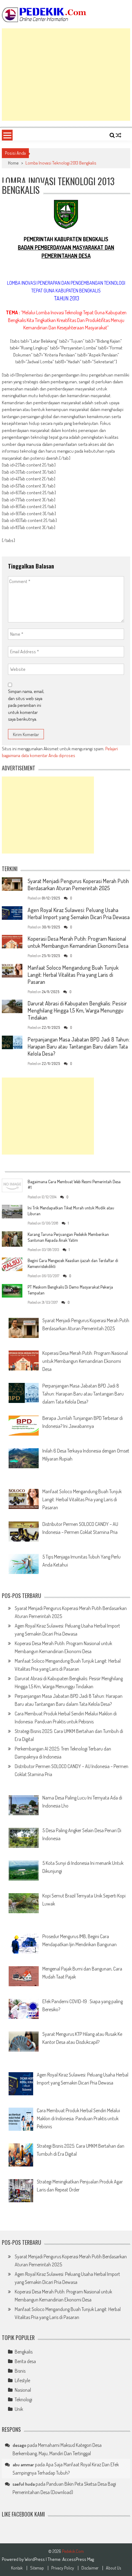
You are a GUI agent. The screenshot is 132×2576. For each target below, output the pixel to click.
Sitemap (37, 2568)
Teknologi (23, 2399)
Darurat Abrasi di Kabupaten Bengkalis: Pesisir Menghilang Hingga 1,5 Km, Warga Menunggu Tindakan (77, 1010)
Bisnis (20, 2371)
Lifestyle (22, 2380)
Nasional (23, 2390)
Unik (19, 2409)
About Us (113, 2568)
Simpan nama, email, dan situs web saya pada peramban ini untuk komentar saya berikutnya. (26, 705)
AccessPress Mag (78, 2559)
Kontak (17, 2568)
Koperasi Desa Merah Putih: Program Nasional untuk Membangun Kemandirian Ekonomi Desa (78, 942)
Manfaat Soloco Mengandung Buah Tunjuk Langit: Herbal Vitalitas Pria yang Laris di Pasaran (73, 975)
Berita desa (25, 2361)
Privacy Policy (63, 2568)
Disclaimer (90, 2568)
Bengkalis (24, 2352)
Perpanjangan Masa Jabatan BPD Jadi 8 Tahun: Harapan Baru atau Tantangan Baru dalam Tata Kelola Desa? (79, 1046)
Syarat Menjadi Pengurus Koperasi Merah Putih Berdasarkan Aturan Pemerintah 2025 (78, 884)
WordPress (35, 2559)
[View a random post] (118, 135)
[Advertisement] (66, 75)
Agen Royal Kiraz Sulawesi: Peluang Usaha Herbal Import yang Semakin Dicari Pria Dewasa (79, 913)
